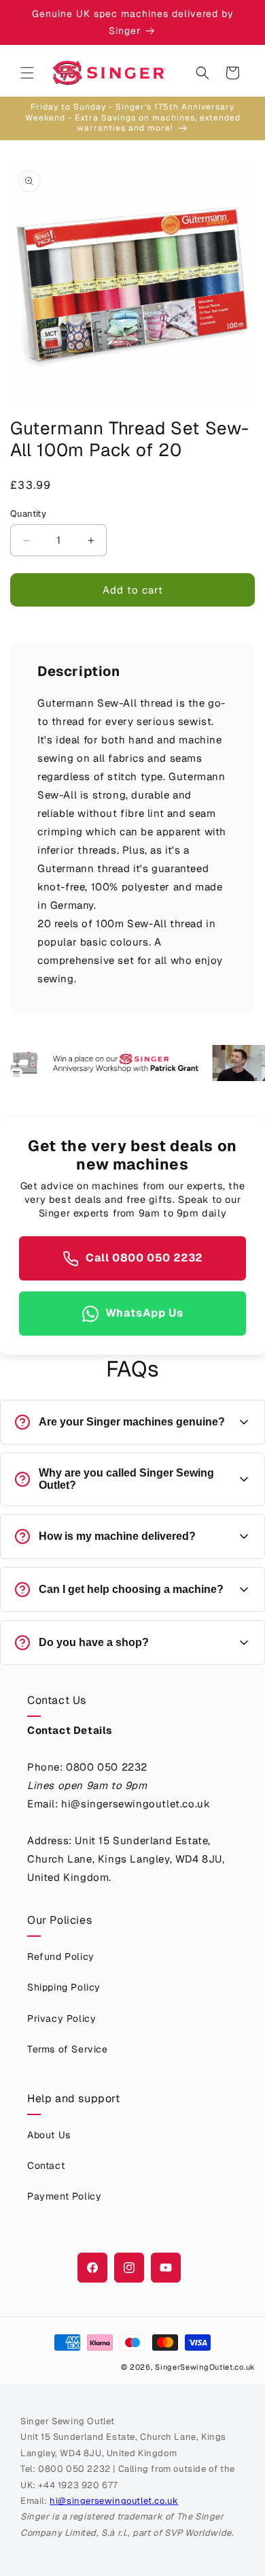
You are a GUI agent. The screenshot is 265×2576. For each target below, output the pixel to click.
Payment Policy (64, 2196)
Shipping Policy (64, 1987)
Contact (46, 2166)
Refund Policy (61, 1957)
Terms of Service (68, 2049)
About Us (49, 2135)
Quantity (28, 514)
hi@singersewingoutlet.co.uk (114, 2501)
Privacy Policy (61, 2018)
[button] (27, 73)
